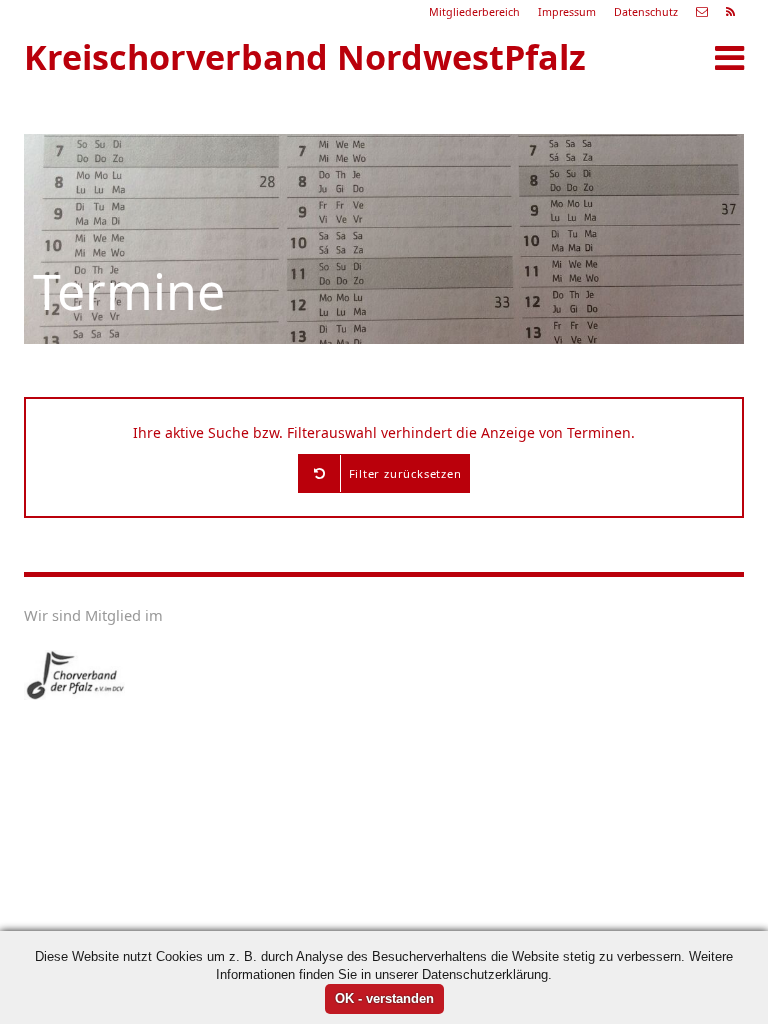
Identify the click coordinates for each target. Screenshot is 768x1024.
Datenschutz (646, 12)
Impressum (567, 12)
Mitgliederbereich (474, 12)
